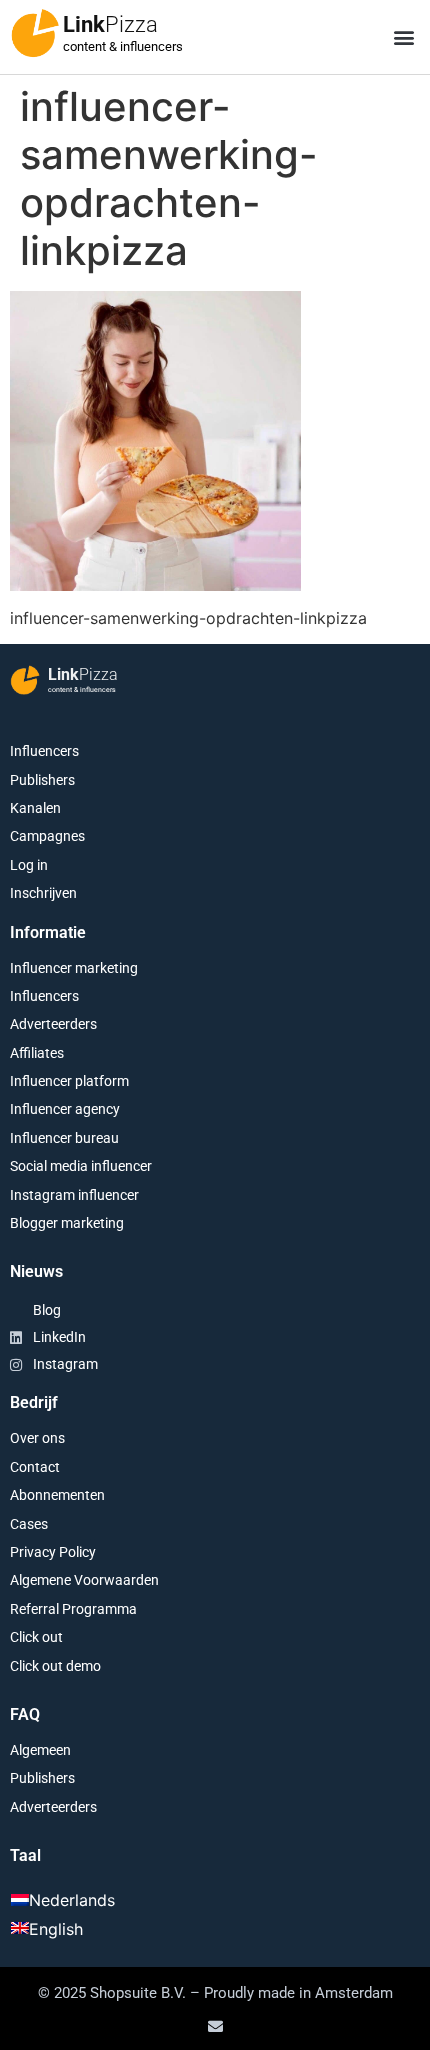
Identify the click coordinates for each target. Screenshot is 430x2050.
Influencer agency (65, 1109)
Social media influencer (81, 1166)
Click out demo (55, 1666)
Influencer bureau (64, 1138)
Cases (29, 1524)
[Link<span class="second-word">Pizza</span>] (35, 33)
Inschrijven (43, 893)
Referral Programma (73, 1609)
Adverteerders (53, 1024)
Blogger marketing (67, 1223)
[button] (403, 37)
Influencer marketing (74, 968)
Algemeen (40, 1750)
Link (110, 24)
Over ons (37, 1438)
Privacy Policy (53, 1552)
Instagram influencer (74, 1195)
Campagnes (47, 836)
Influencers (44, 751)
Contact (35, 1467)
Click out (36, 1637)
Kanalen (35, 808)
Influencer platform (69, 1081)
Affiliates (37, 1053)
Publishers (42, 780)
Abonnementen (57, 1495)
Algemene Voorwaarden (84, 1580)
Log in (29, 865)
